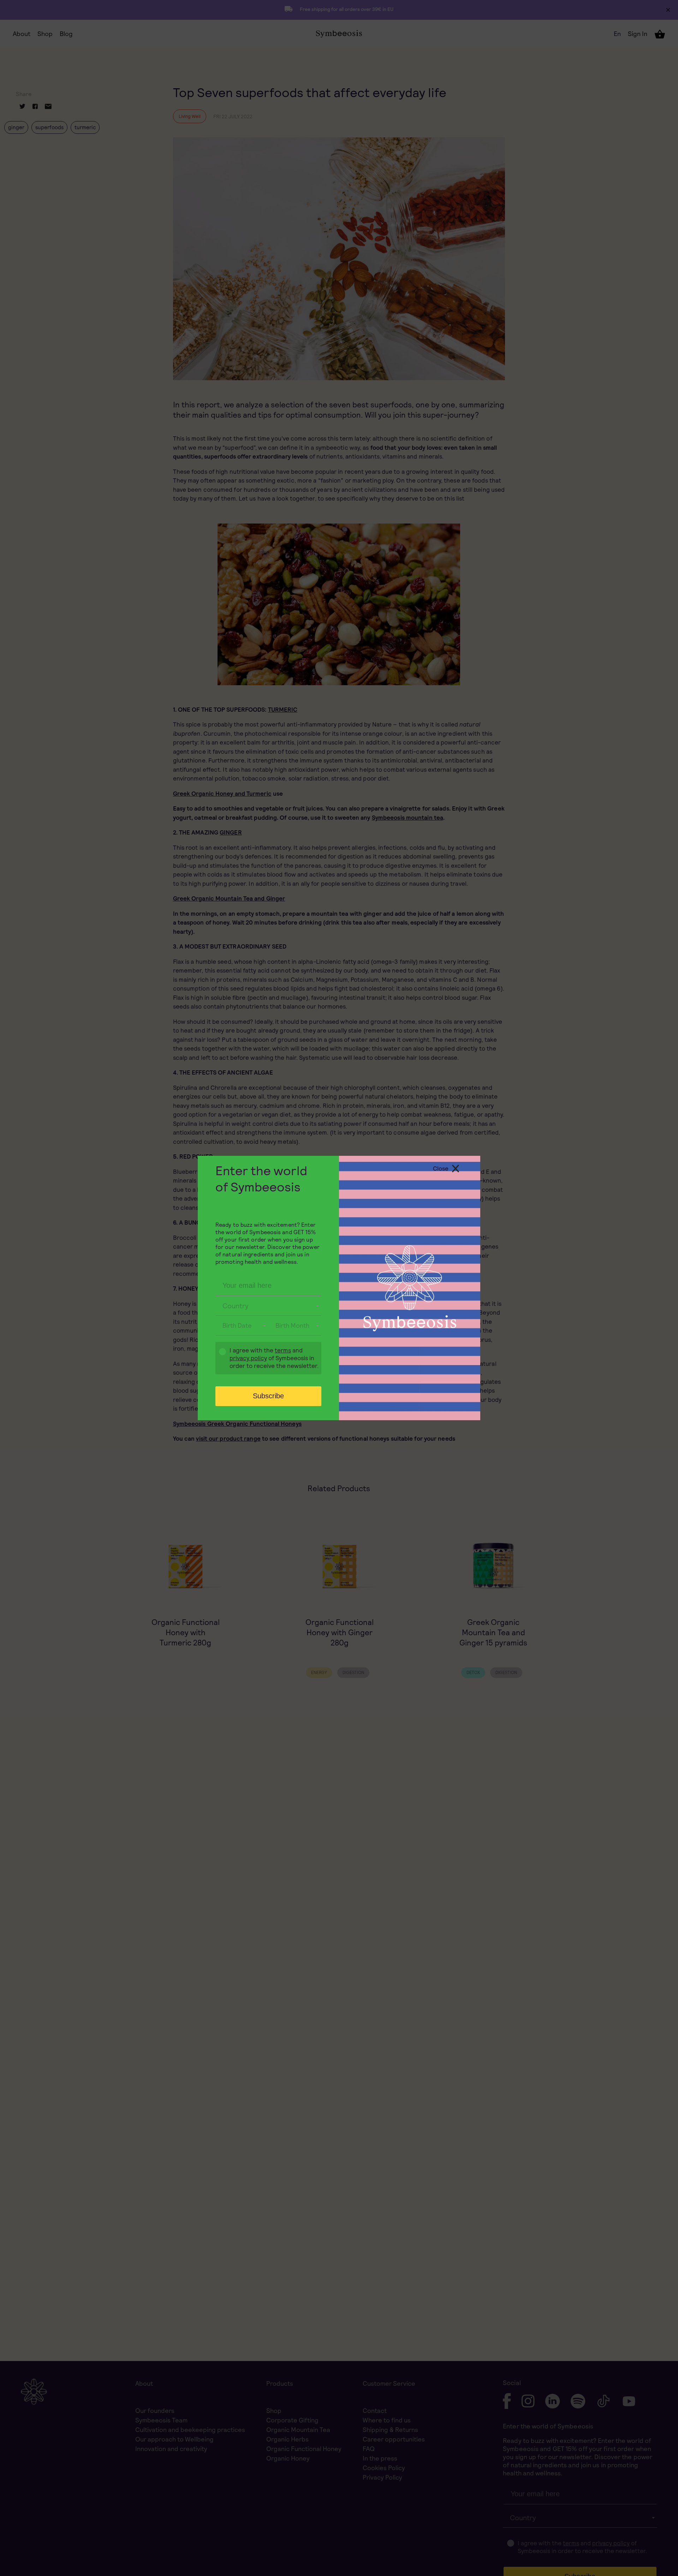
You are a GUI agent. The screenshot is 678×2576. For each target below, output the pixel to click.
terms (283, 1350)
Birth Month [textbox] (292, 1325)
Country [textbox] (236, 1306)
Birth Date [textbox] (237, 1325)
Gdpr (219, 1359)
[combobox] (268, 1306)
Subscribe (268, 1396)
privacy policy (248, 1358)
